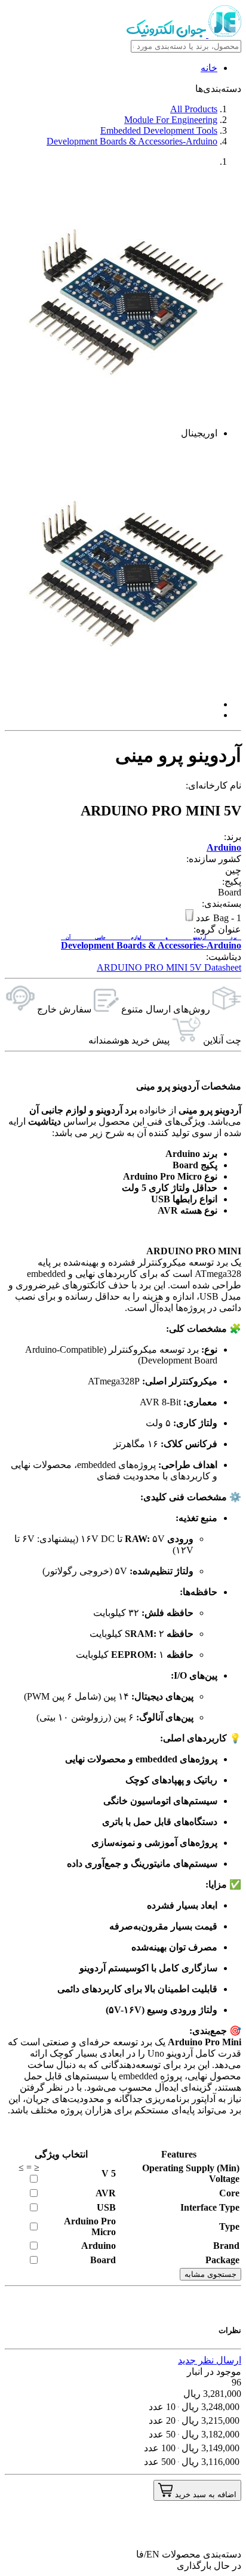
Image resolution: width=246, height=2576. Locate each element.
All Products (194, 109)
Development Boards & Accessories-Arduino (132, 141)
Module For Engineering (171, 120)
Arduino (224, 847)
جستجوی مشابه (210, 2274)
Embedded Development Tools (159, 130)
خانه (209, 68)
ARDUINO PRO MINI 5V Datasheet (169, 967)
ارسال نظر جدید (210, 2360)
